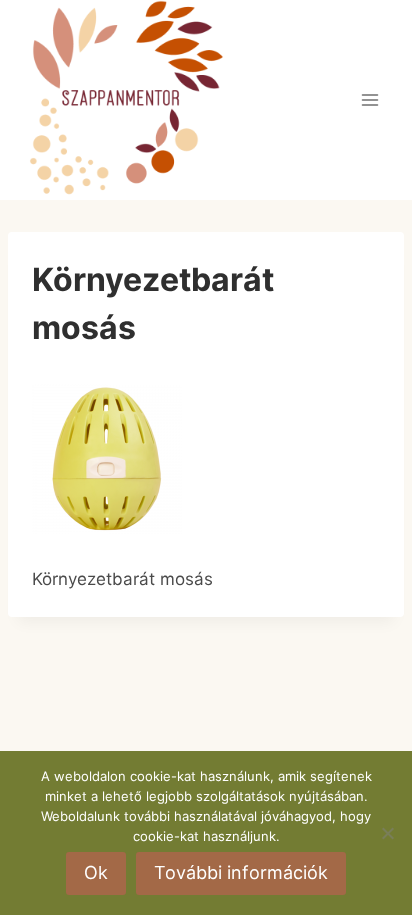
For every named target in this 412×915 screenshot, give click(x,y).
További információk (241, 872)
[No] (387, 833)
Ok (96, 872)
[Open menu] (369, 99)
